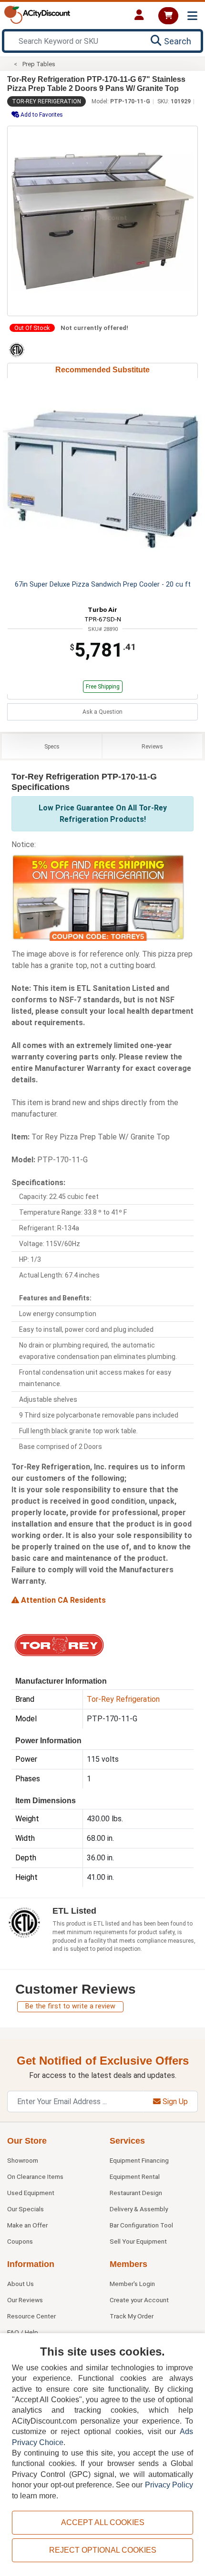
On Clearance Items (35, 2177)
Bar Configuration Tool (141, 2225)
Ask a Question (102, 712)
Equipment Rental (135, 2177)
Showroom (23, 2160)
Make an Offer (27, 2225)
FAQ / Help (23, 2332)
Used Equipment (31, 2193)
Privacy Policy (169, 2485)
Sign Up (174, 2102)
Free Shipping (103, 687)
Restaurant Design (136, 2193)
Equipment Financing (139, 2160)
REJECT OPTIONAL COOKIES (103, 2550)
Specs (52, 747)
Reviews (152, 747)
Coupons (20, 2241)
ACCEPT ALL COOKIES (103, 2522)
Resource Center (31, 2316)
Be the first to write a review (70, 2006)
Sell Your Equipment (138, 2241)
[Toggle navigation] (192, 16)
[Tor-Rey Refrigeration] (59, 1644)
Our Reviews (25, 2300)
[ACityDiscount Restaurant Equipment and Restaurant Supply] (37, 14)
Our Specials (26, 2209)
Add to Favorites (41, 115)
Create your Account (139, 2300)
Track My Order (132, 2316)
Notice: (24, 844)
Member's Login (132, 2284)
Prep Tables (39, 64)
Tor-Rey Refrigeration (46, 101)
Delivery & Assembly (139, 2209)
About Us (20, 2284)
